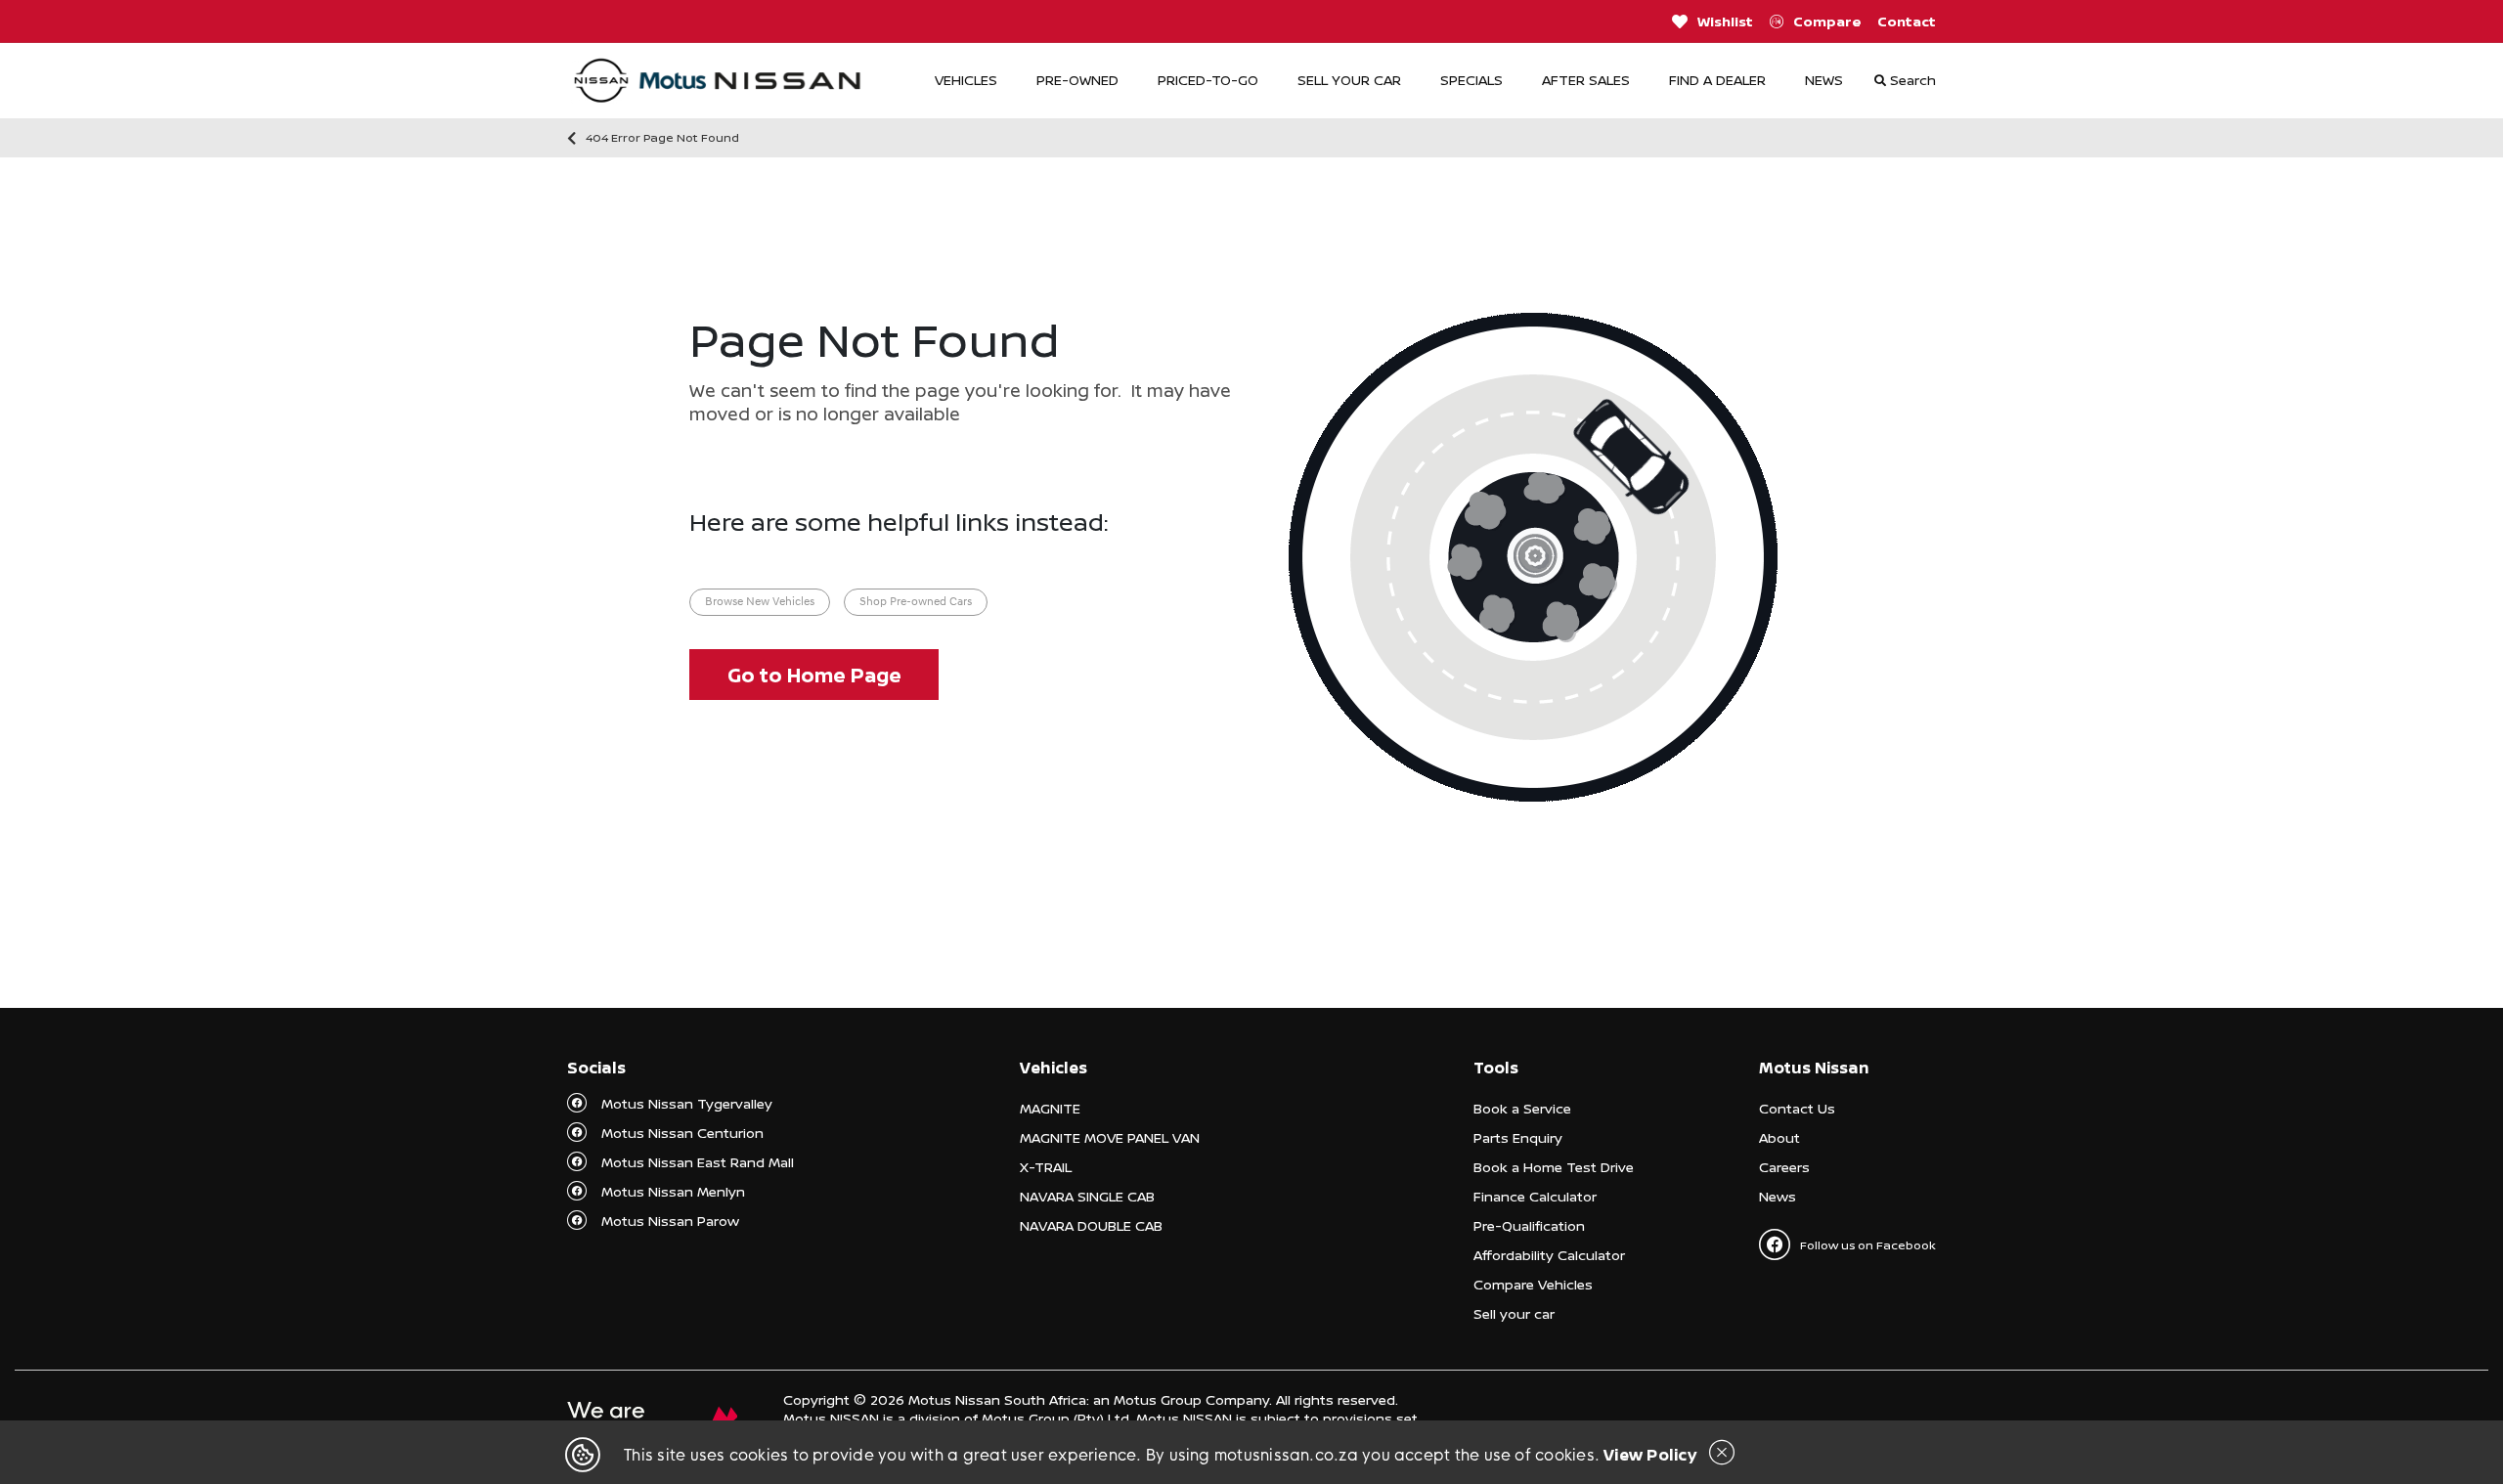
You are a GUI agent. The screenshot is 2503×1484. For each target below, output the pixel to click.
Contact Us (1797, 1108)
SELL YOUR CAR (1349, 80)
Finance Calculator (1535, 1196)
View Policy (1650, 1455)
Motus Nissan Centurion (682, 1133)
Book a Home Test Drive (1554, 1167)
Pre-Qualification (1529, 1225)
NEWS (1824, 80)
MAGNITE (1050, 1108)
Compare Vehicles (1533, 1284)
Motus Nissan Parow (670, 1221)
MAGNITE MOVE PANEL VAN (1110, 1137)
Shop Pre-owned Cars (916, 602)
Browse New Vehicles (760, 602)
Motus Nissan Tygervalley (687, 1103)
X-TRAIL (1046, 1167)
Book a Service (1522, 1108)
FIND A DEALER (1717, 80)
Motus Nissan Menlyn (673, 1191)
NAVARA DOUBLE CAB (1091, 1225)
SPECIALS (1471, 80)
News (1778, 1196)
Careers (1784, 1167)
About (1779, 1137)
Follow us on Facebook (1868, 1245)
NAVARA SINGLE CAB (1087, 1196)
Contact (1907, 21)
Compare (1827, 21)
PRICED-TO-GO (1208, 80)
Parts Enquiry (1518, 1137)
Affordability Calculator (1549, 1255)
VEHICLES (966, 80)
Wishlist (1725, 21)
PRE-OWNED (1077, 80)
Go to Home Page (814, 675)
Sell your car (1514, 1313)
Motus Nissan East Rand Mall (698, 1162)
